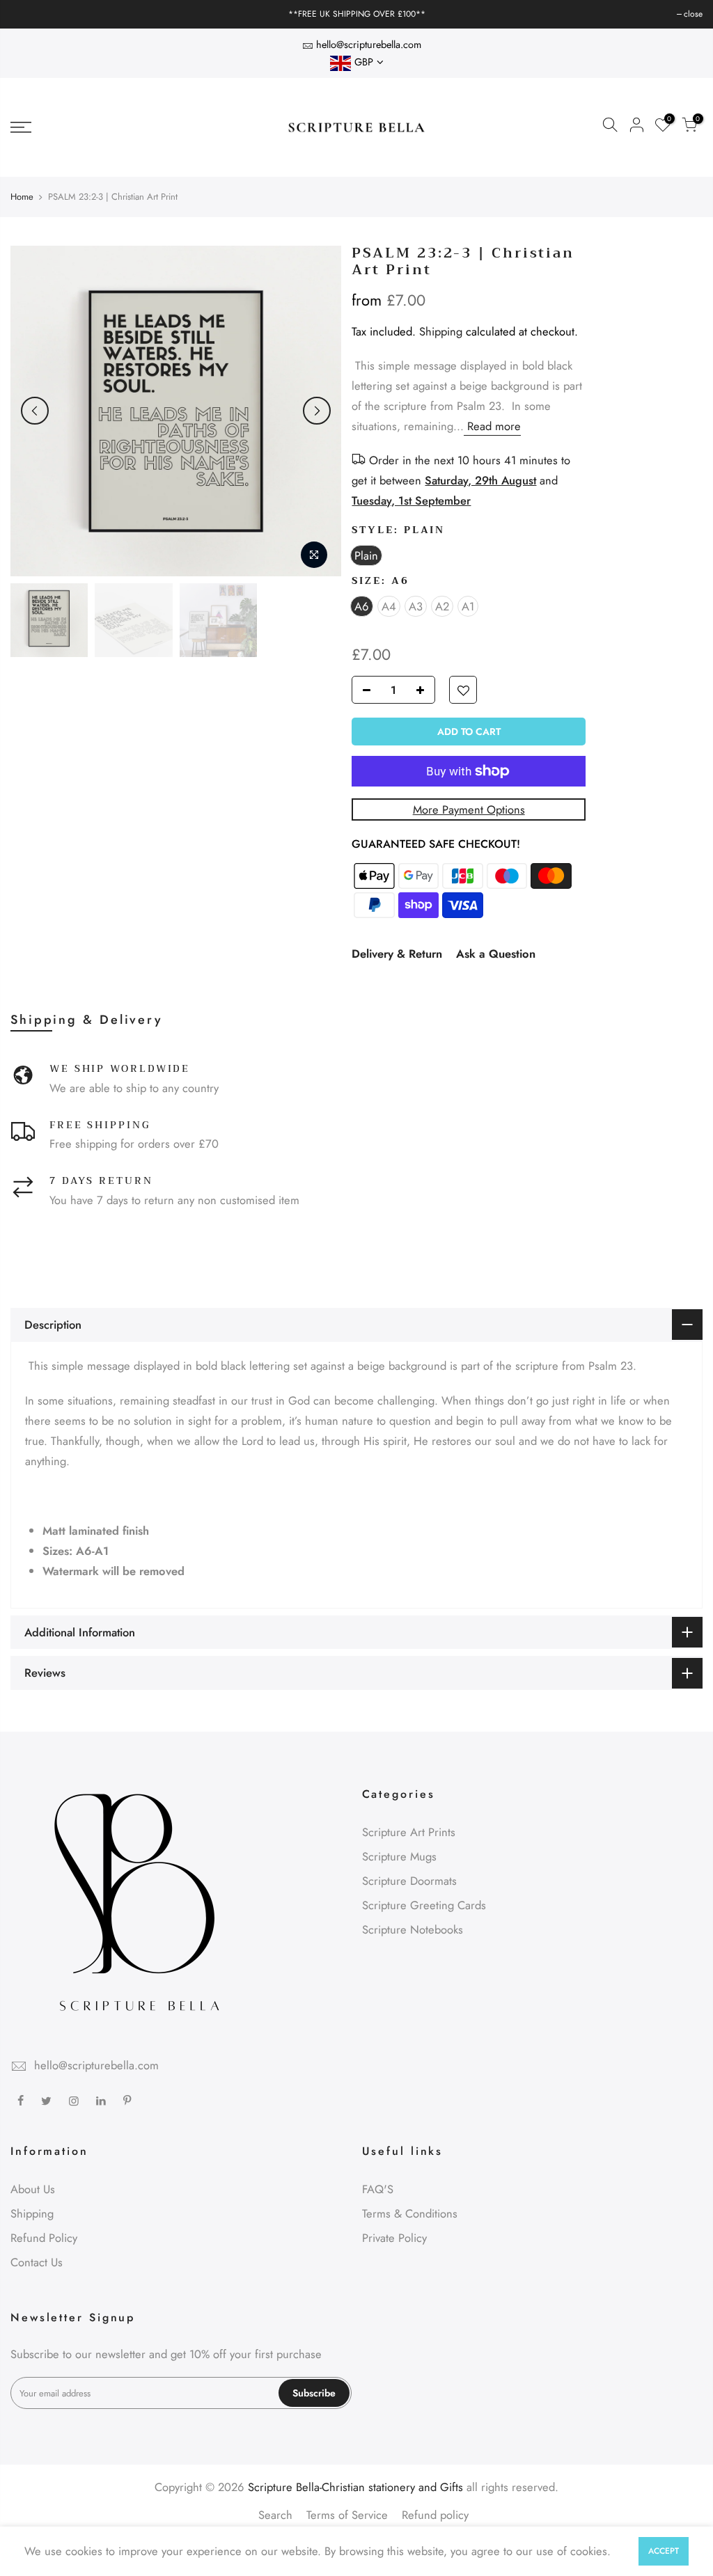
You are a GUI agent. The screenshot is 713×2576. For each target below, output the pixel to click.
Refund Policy (44, 2238)
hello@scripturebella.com (369, 44)
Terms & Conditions (410, 2213)
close (27, 14)
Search (275, 2515)
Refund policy (435, 2515)
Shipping (441, 331)
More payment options (469, 809)
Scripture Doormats (409, 1881)
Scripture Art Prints (409, 1832)
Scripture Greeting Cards (424, 1905)
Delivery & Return (397, 954)
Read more (492, 426)
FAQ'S (378, 2189)
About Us (33, 2189)
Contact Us (37, 2262)
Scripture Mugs (399, 1856)
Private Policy (394, 2238)
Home (22, 197)
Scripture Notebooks (413, 1929)
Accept (664, 2551)
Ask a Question (496, 954)
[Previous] (35, 411)
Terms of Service (347, 2515)
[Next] (317, 411)
